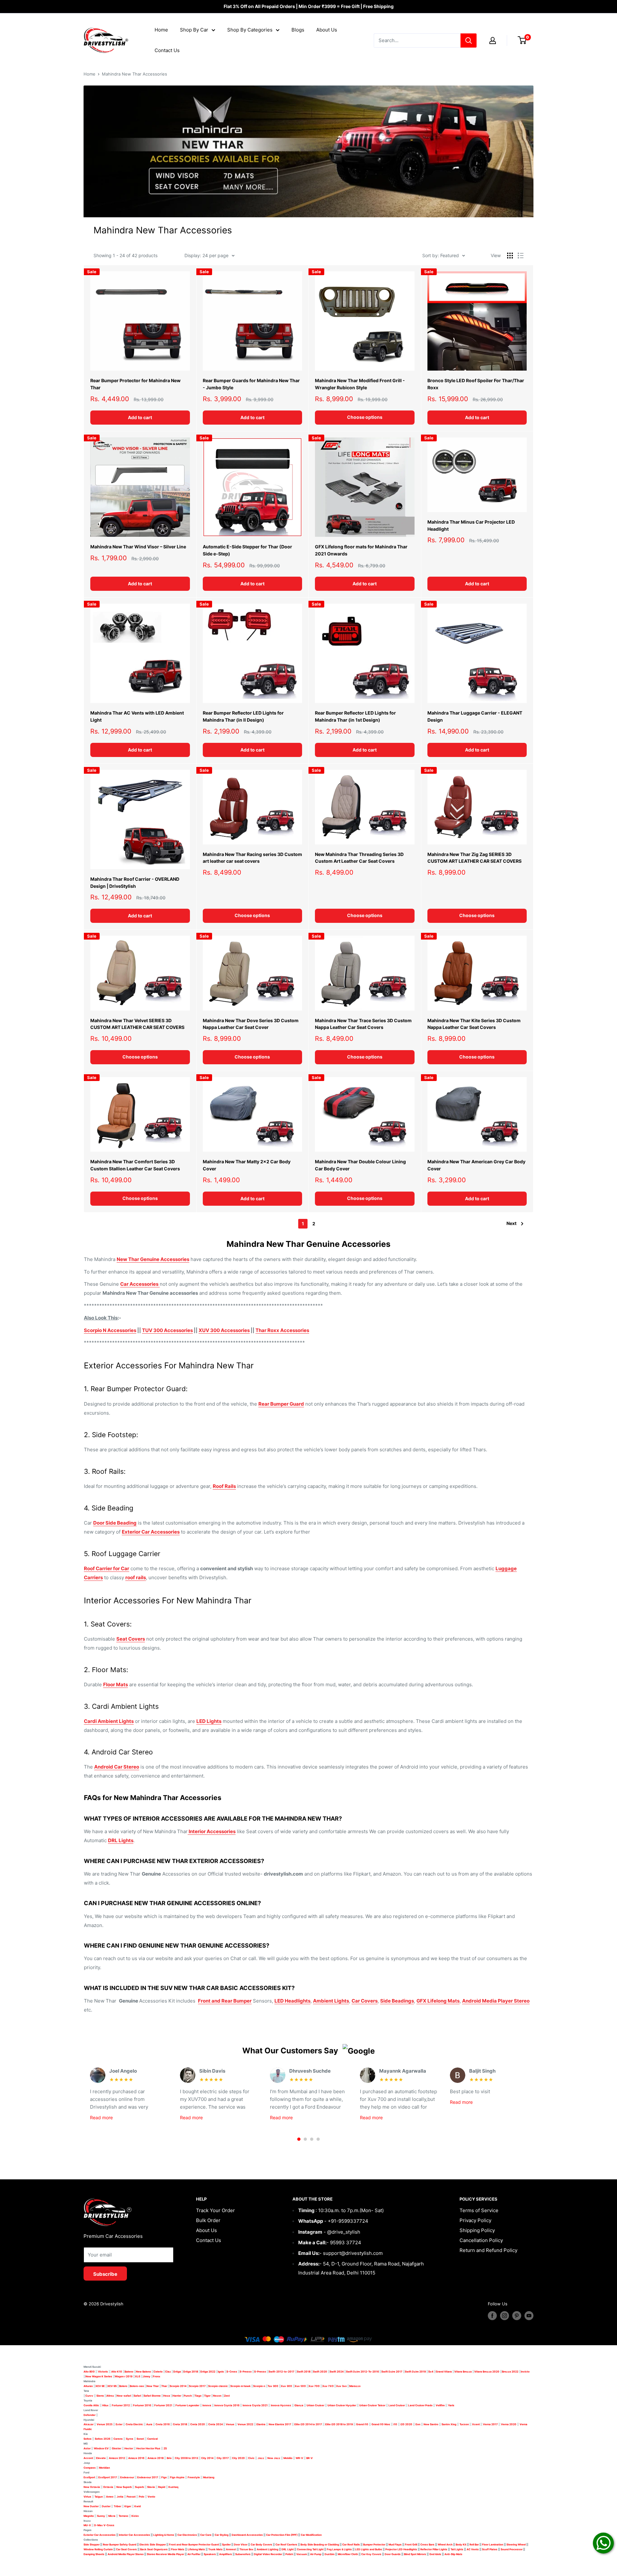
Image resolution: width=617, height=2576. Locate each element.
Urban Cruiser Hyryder (342, 2405)
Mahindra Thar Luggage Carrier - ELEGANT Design (475, 716)
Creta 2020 (198, 2424)
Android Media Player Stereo (496, 2001)
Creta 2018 (180, 2424)
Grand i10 (362, 2424)
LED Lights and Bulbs (369, 2549)
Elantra (261, 2424)
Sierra (100, 2396)
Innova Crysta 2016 (227, 2405)
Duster (106, 2506)
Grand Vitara (444, 2372)
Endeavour (127, 2477)
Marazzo (355, 2386)
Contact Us (167, 50)
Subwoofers (243, 2554)
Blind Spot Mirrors (415, 2554)
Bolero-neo (137, 2386)
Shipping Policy (477, 2230)
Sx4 (431, 2372)
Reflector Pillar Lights (434, 2549)
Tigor (207, 2396)
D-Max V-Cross (104, 2525)
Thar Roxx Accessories (282, 1330)
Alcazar (89, 2424)
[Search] (469, 41)
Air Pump (316, 2554)
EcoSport (89, 2477)
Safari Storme (152, 2396)
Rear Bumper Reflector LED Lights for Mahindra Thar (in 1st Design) (355, 716)
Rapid (162, 2487)
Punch (188, 2396)
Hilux (106, 2405)
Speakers (210, 2554)
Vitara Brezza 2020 (487, 2372)
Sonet (140, 2439)
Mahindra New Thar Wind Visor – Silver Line (138, 547)
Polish (289, 2554)
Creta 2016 (163, 2424)
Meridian (104, 2468)
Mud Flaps (395, 2544)
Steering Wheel (516, 2544)
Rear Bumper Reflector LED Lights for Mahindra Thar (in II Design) (243, 716)
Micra (112, 2516)
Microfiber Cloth (348, 2554)
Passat (131, 2497)
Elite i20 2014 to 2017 (308, 2424)
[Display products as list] (521, 256)
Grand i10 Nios (381, 2424)
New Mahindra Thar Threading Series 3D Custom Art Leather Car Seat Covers (359, 858)
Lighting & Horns (164, 2535)
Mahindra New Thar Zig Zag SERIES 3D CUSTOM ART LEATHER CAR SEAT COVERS (474, 858)
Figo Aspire (177, 2477)
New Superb (124, 2487)
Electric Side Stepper (153, 2544)
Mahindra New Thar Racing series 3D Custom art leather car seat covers (252, 858)
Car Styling (222, 2535)
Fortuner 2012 (121, 2405)
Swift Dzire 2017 (392, 2372)
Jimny (147, 2376)
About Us (327, 30)
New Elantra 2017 (280, 2424)
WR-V (299, 2458)
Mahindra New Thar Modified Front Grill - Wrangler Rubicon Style (360, 384)
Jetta (120, 2497)
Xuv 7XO (328, 2386)
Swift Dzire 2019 (415, 2372)
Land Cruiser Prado (420, 2405)
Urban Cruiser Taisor (372, 2405)
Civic (251, 2458)
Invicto (525, 2372)
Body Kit (461, 2544)
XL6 (138, 2376)
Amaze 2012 (117, 2458)
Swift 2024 (337, 2372)
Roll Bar (474, 2544)
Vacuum (302, 2554)
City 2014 (207, 2458)
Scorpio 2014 (178, 2386)
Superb (139, 2487)
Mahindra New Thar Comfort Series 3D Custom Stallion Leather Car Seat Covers (135, 1165)
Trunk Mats (215, 2549)
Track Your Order (215, 2210)
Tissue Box (246, 2549)
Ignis (221, 2372)
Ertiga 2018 (191, 2372)
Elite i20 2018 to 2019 (339, 2424)
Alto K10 (117, 2372)
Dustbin (330, 2554)
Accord (88, 2458)
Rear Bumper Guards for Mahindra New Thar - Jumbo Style (251, 384)
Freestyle (194, 2477)
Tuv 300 (273, 2386)
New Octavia (92, 2487)
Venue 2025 (105, 2424)
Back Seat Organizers (154, 2549)
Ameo (110, 2497)
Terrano (123, 2516)
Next (511, 1223)
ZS (165, 2448)
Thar (164, 2386)
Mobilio (288, 2458)
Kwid (138, 2506)
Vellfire (440, 2405)
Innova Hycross (281, 2405)
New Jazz (274, 2458)
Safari (137, 2396)
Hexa (167, 2396)
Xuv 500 (300, 2386)
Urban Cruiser (315, 2405)
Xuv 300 (286, 2386)
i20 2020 (406, 2424)
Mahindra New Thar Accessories (134, 74)
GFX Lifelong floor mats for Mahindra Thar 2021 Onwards (361, 550)
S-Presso (246, 2372)
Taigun (99, 2497)
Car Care (206, 2535)
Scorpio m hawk (241, 2386)
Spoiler (226, 2544)
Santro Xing (449, 2424)
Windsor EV (101, 2448)
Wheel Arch (445, 2544)
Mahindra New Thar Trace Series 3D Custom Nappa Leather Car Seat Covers (363, 1024)
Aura (149, 2424)
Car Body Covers (261, 2544)
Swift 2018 (304, 2372)
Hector (129, 2448)
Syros (130, 2439)
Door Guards (393, 2554)
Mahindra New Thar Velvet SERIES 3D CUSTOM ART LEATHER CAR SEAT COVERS (137, 1024)
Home (161, 30)
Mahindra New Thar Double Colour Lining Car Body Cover (360, 1165)
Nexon (217, 2396)
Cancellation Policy (481, 2240)
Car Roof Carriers (286, 2544)
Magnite (89, 2516)
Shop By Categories (250, 30)
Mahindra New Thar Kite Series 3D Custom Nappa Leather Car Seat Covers (474, 1024)
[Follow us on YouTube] (529, 2316)
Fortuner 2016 (142, 2405)
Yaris (451, 2405)
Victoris (103, 2372)
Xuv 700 (314, 2386)
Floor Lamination (493, 2544)
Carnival (152, 2439)
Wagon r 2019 (124, 2376)
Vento (151, 2497)
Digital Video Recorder (268, 2554)
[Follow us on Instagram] (505, 2316)
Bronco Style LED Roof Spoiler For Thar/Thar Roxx (476, 384)
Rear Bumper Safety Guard (120, 2544)
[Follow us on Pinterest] (517, 2316)
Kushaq (173, 2487)
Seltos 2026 (103, 2439)
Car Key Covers (371, 2554)
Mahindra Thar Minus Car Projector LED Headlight (471, 525)
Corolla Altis (91, 2405)
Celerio (158, 2372)
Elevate (101, 2458)
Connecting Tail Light (310, 2549)
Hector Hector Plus (148, 2448)
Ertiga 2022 (208, 2372)
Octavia (108, 2487)
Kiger (128, 2506)
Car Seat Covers (126, 2549)
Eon (418, 2424)
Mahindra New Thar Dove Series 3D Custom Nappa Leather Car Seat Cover (251, 1024)
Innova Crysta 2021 (255, 2405)
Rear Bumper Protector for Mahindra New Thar (135, 384)
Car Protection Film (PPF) (282, 2535)
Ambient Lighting (268, 2549)
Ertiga (177, 2372)
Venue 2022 (245, 2424)
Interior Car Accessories (134, 2535)
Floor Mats (178, 2549)
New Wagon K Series (99, 2376)
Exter (119, 2424)
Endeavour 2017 (148, 2477)
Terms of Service (479, 2210)
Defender (89, 2415)
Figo (164, 2477)
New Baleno (143, 2372)
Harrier (177, 2396)
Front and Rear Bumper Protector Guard (194, 2544)
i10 (395, 2424)
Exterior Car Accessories (100, 2535)
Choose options (365, 417)
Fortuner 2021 (163, 2405)
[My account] (493, 41)
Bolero (123, 2386)
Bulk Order (208, 2220)
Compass (90, 2468)
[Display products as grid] (510, 256)
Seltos (88, 2439)
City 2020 (238, 2458)
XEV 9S (112, 2386)
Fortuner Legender (187, 2405)
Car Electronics (187, 2535)
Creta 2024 (215, 2424)
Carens (118, 2439)
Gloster (116, 2448)
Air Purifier (194, 2554)
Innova (207, 2405)
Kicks (135, 2516)
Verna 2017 (490, 2424)
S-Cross (232, 2372)
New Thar (153, 2386)
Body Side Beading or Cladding (320, 2544)
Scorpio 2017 (197, 2386)
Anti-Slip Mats (453, 2554)
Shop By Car (194, 30)
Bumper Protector (374, 2544)
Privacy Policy (475, 2220)
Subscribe (105, 2274)
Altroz (110, 2396)
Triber (117, 2506)
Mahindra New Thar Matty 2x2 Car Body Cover (247, 1165)
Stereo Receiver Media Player (165, 2554)
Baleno (129, 2372)
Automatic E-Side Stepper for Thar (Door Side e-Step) (247, 550)
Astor (87, 2448)
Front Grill (411, 2544)
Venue (230, 2424)
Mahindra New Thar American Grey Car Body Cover (476, 1165)
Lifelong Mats (196, 2549)
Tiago (198, 2396)
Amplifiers (226, 2554)
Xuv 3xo (341, 2386)
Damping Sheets (94, 2554)
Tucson (464, 2424)
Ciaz (168, 2372)
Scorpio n (259, 2386)
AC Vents (473, 2549)
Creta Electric (134, 2424)
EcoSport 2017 (108, 2477)
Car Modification (311, 2535)
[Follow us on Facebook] (492, 2316)
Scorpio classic (218, 2386)
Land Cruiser (397, 2405)
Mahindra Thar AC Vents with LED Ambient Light (137, 716)
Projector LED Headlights (401, 2549)
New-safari (124, 2396)
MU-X (87, 2525)
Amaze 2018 (156, 2458)
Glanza (299, 2405)
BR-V (309, 2458)
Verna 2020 (509, 2424)
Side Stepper (92, 2544)
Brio (169, 2458)
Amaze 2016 (136, 2458)
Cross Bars (427, 2544)
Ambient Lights (331, 2001)
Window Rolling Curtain (98, 2549)
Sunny (101, 2516)
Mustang (209, 2477)
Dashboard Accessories (247, 2535)
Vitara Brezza (463, 2372)
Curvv (89, 2396)
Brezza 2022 (510, 2372)
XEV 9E (100, 2386)
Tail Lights (457, 2549)
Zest (227, 2396)
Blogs (298, 30)
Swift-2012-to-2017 (282, 2372)
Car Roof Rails (351, 2544)
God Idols (435, 2554)
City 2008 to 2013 (186, 2458)
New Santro (431, 2424)
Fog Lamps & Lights (339, 2549)
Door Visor (241, 2544)
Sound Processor (512, 2549)
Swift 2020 (320, 2372)
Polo (142, 2497)
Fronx (157, 2376)
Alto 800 (89, 2372)
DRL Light (288, 2549)
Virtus (87, 2497)
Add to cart (140, 417)
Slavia (151, 2487)
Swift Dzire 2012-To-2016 (362, 2372)
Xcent (476, 2424)
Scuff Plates (490, 2549)
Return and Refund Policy (488, 2250)
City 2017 (223, 2458)
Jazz (261, 2458)
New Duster (91, 2506)
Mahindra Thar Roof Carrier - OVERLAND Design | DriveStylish (135, 883)
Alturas (88, 2386)
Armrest (231, 2549)
